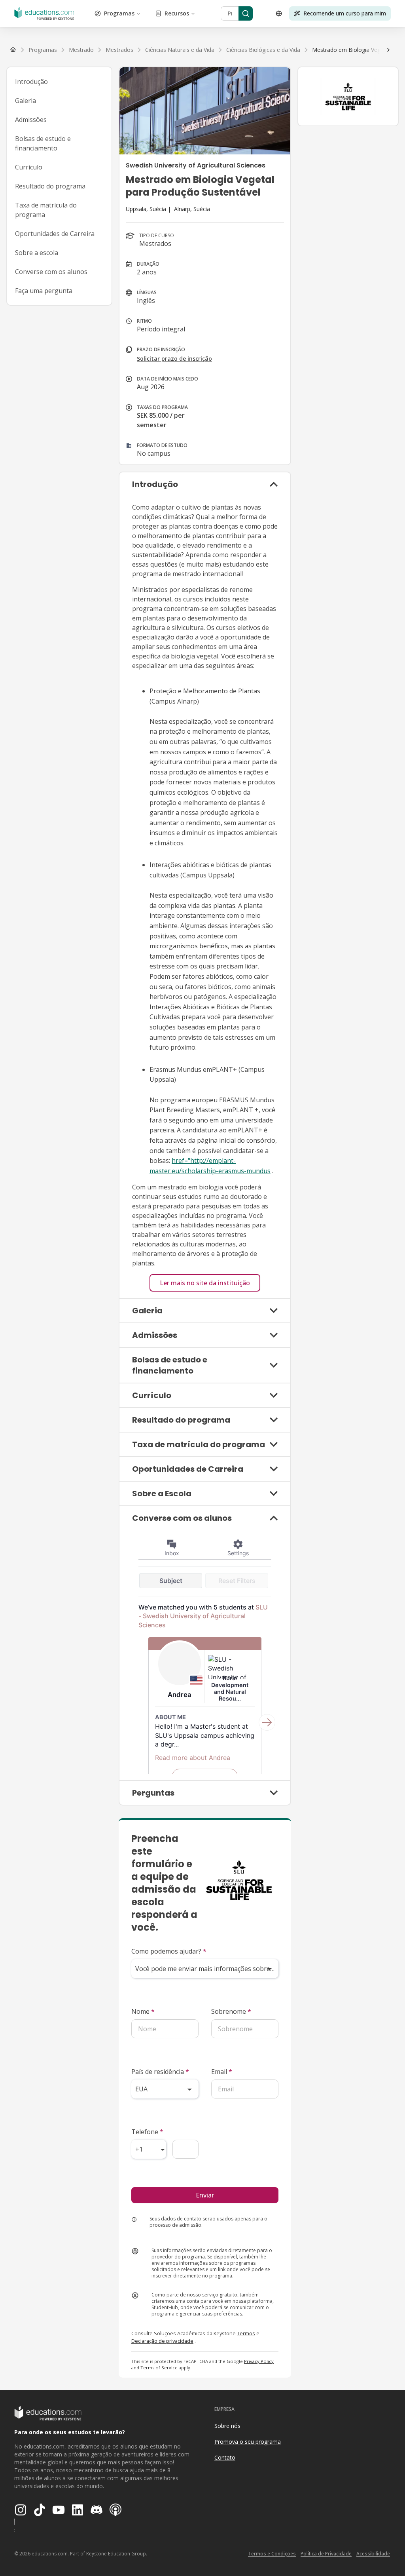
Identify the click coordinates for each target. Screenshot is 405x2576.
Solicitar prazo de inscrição (174, 359)
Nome (143, 2011)
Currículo (29, 167)
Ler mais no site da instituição (205, 1283)
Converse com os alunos (51, 272)
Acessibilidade (373, 2554)
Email (222, 2072)
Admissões (31, 120)
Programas (119, 13)
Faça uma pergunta (44, 291)
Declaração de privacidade (162, 2341)
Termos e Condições (272, 2554)
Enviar (205, 2195)
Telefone (147, 2132)
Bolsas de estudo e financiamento (43, 143)
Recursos (177, 13)
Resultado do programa (50, 186)
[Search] (246, 13)
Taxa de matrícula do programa (46, 210)
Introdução (31, 82)
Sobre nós (227, 2426)
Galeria (26, 101)
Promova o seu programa (248, 2442)
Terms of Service (159, 2368)
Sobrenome (231, 2011)
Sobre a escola (37, 253)
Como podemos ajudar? (169, 1951)
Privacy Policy (259, 2361)
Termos (246, 2333)
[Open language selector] (279, 13)
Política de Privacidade (326, 2554)
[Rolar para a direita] (388, 50)
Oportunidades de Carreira (55, 234)
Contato (225, 2457)
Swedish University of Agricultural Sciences (196, 165)
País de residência (160, 2072)
